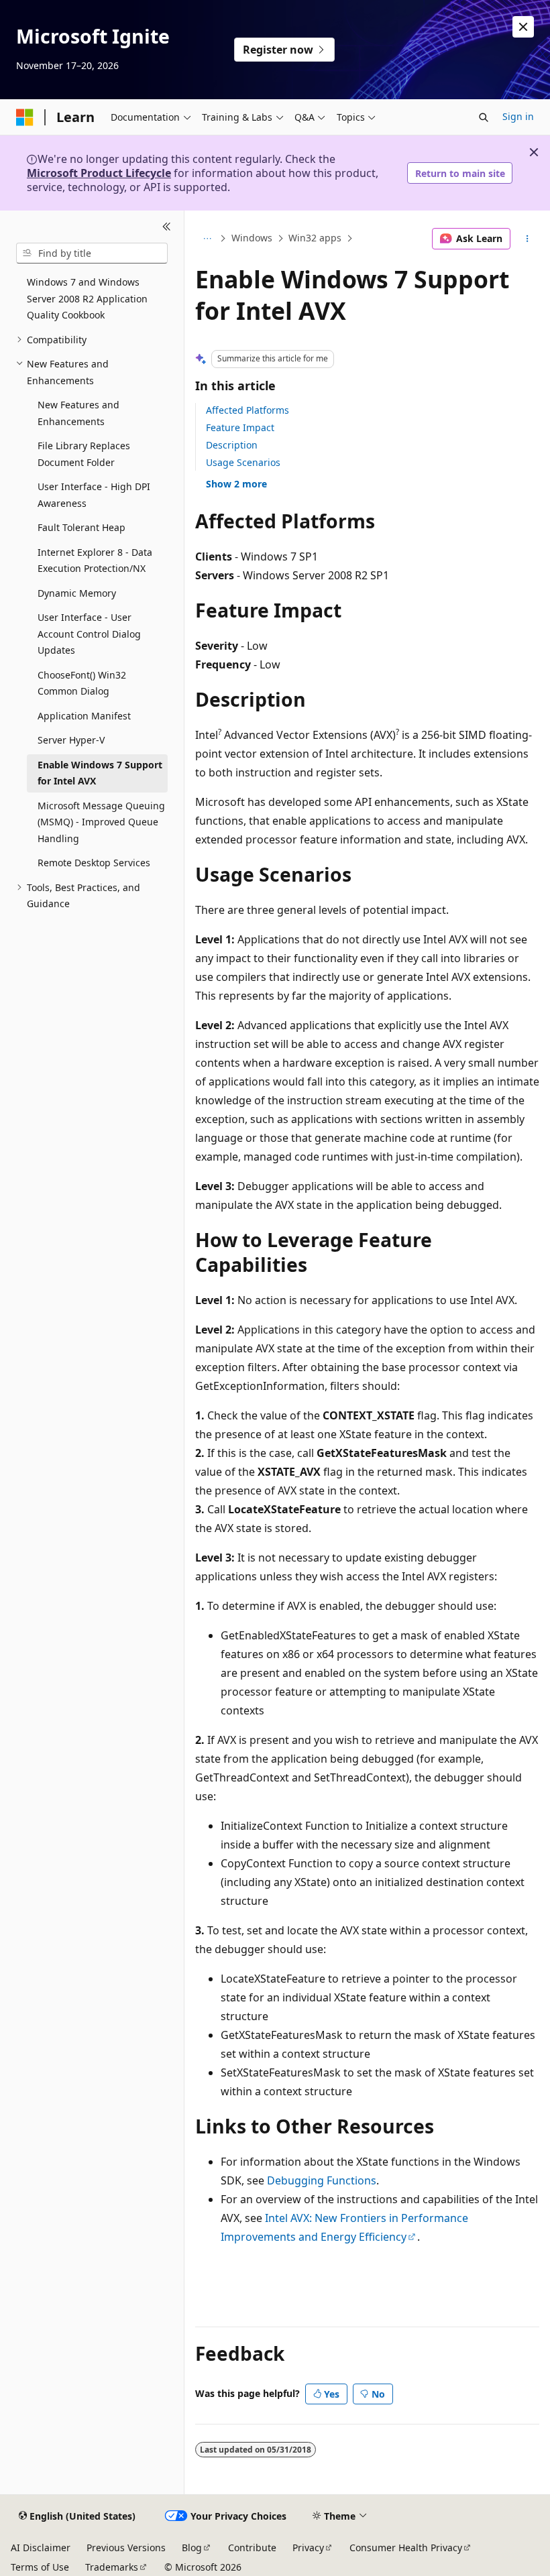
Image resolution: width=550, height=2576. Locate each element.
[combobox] (92, 253)
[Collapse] (167, 227)
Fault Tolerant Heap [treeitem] (81, 527)
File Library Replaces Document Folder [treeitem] (84, 454)
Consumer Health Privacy (406, 2548)
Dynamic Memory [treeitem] (77, 593)
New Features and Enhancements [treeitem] (78, 413)
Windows (252, 238)
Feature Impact (240, 427)
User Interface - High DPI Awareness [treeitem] (94, 495)
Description (232, 445)
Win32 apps (315, 238)
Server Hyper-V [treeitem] (71, 740)
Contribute (252, 2548)
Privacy (308, 2548)
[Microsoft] (25, 117)
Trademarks (112, 2567)
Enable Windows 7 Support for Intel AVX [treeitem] (100, 773)
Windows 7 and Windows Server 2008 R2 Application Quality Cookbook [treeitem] (87, 298)
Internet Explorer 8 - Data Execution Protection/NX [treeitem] (95, 561)
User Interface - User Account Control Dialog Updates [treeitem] (89, 634)
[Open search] (484, 117)
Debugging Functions (322, 2180)
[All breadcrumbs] (207, 239)
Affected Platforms (248, 410)
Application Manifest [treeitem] (84, 716)
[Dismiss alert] (523, 27)
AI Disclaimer (41, 2548)
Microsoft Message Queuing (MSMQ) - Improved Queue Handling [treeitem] (101, 822)
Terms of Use (40, 2567)
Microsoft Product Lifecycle (99, 173)
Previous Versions (126, 2548)
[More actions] (528, 239)
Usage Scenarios (243, 462)
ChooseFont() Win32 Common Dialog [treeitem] (82, 683)
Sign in (518, 116)
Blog (192, 2548)
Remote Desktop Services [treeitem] (94, 863)
